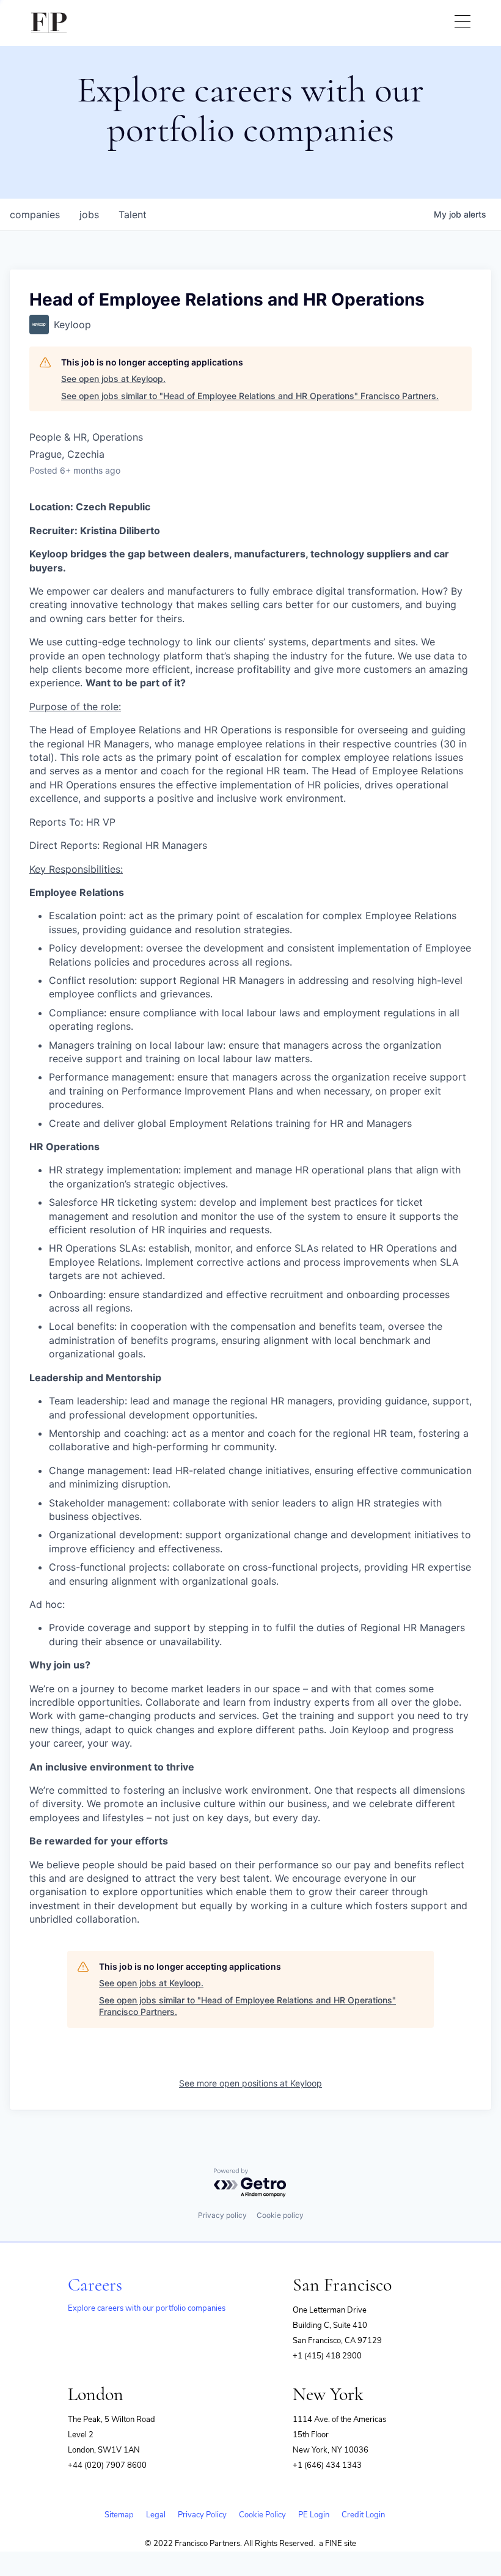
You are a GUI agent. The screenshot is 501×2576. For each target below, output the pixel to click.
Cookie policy (280, 2215)
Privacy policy (222, 2215)
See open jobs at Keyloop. (113, 379)
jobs (89, 215)
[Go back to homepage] (49, 23)
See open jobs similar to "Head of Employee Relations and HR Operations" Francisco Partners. (250, 396)
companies (35, 215)
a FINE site (338, 2544)
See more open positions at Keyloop (250, 2083)
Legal (156, 2515)
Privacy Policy (202, 2515)
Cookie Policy (262, 2515)
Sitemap (119, 2515)
